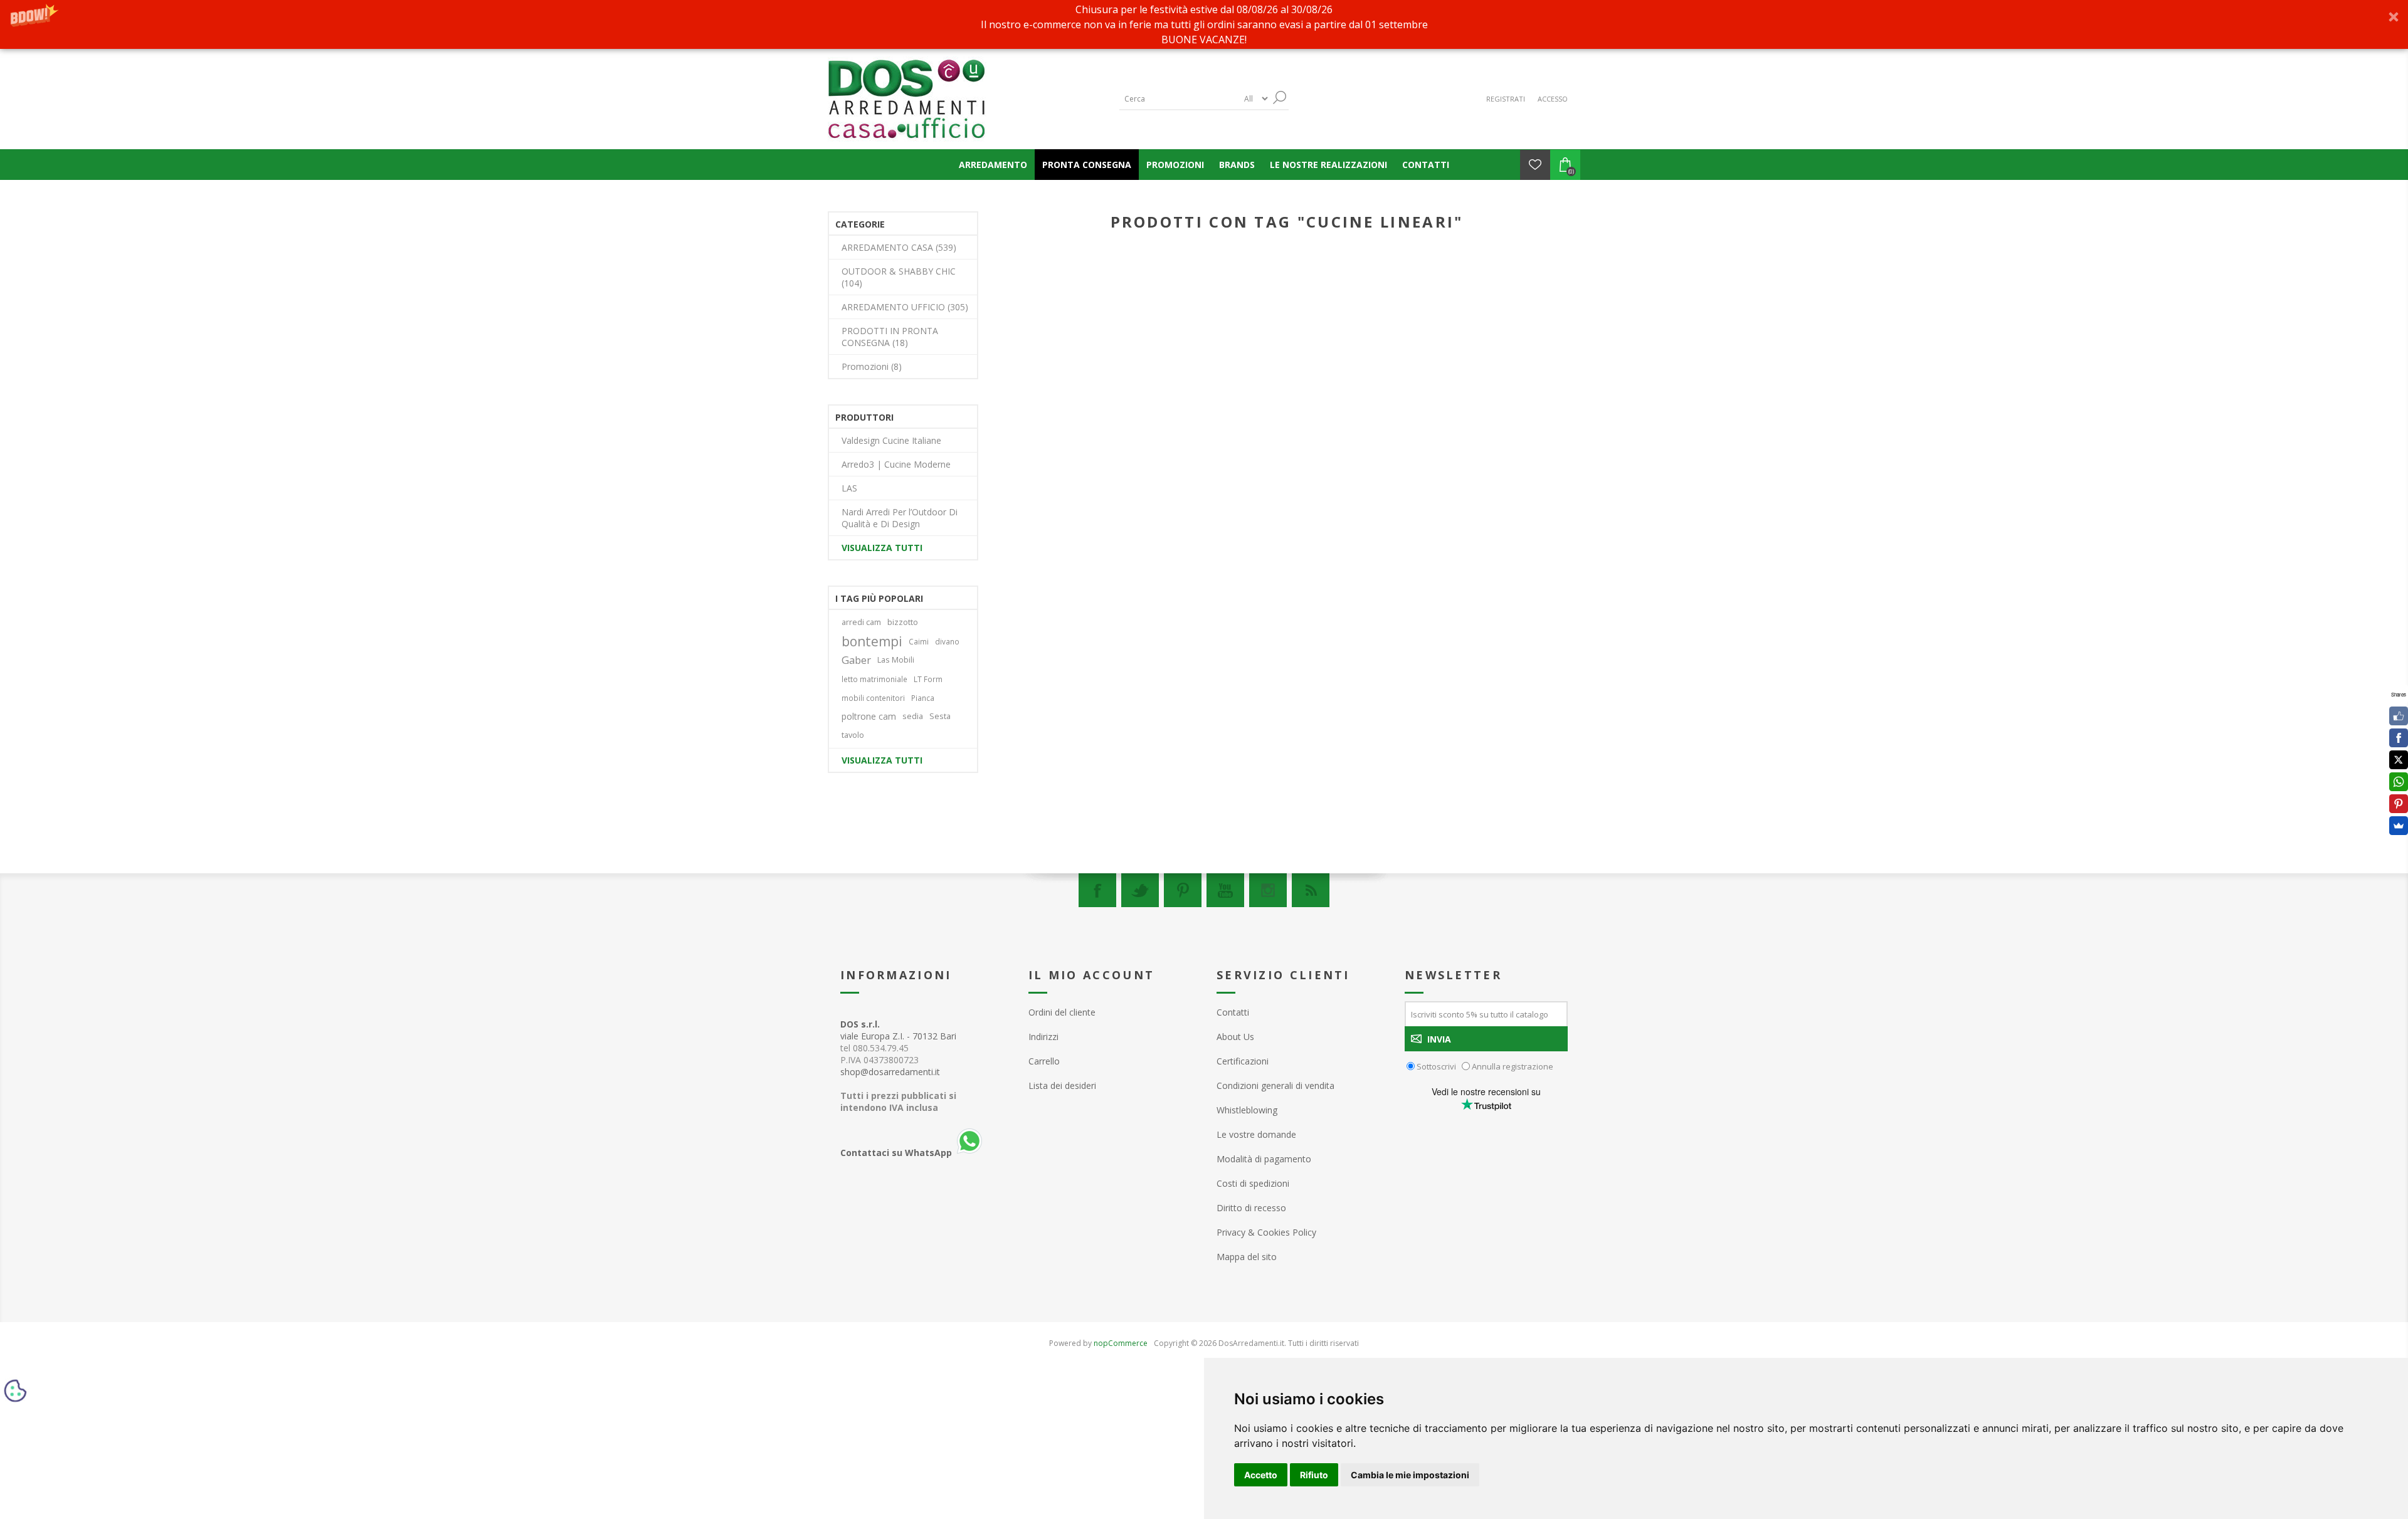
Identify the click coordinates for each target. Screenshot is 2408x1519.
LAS (849, 488)
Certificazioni (1243, 1061)
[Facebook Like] (2399, 716)
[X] (2399, 760)
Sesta (940, 716)
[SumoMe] (2399, 826)
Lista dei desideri (1062, 1085)
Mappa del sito (1247, 1257)
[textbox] (1179, 99)
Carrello (1044, 1061)
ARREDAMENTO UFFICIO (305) (905, 307)
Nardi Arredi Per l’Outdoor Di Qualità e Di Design (900, 518)
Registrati (1506, 99)
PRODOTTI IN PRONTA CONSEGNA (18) (890, 337)
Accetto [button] (1261, 1475)
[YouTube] (1225, 890)
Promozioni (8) (872, 366)
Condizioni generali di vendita (1275, 1085)
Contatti (1233, 1012)
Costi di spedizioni (1253, 1183)
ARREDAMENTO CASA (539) (899, 247)
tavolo (853, 735)
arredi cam (861, 622)
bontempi (872, 641)
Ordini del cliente (1062, 1012)
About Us (1235, 1037)
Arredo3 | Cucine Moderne (896, 464)
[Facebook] (1097, 890)
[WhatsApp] (2399, 782)
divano (947, 641)
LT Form (928, 679)
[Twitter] (1140, 890)
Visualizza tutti (882, 548)
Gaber (856, 660)
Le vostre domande (1256, 1134)
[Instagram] (1268, 890)
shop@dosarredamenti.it (890, 1072)
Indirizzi (1043, 1037)
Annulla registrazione (1513, 1066)
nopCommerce (1121, 1343)
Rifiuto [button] (1314, 1475)
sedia (913, 716)
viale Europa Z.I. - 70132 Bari (898, 1030)
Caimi (919, 641)
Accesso (1553, 99)
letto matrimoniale (874, 679)
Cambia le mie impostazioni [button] (1410, 1475)
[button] (1204, 24)
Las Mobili (896, 660)
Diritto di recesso (1251, 1208)
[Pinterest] (1183, 890)
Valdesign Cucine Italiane (891, 440)
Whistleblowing (1247, 1110)
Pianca (923, 698)
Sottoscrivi (1436, 1066)
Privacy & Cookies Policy (1266, 1232)
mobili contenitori (873, 698)
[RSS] (1311, 890)
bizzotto (903, 622)
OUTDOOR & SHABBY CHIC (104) (899, 277)
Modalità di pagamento (1264, 1159)
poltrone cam (869, 716)
